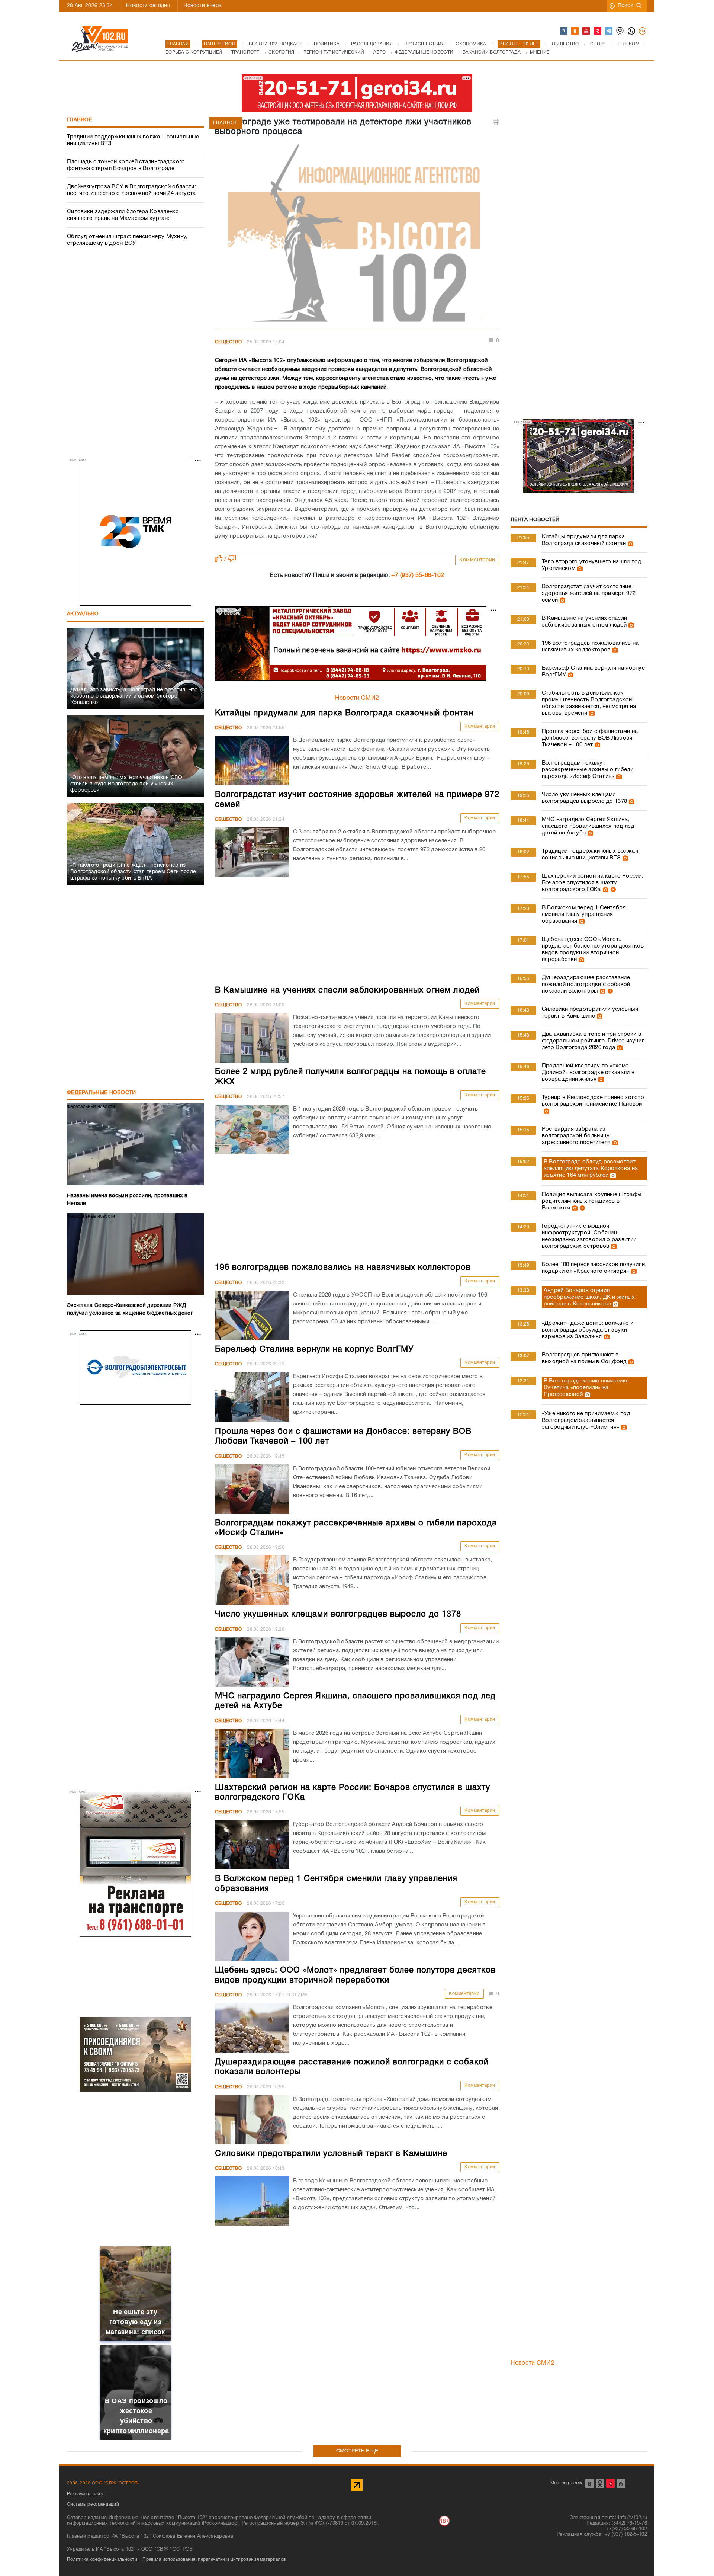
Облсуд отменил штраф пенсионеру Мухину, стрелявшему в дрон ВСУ (127, 240)
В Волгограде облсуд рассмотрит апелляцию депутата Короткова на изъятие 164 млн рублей (591, 1169)
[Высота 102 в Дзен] (598, 31)
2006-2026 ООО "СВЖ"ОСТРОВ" (103, 2483)
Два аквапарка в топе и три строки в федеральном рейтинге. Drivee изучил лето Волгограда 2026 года (593, 1041)
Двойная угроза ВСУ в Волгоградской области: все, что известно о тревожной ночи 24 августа (131, 190)
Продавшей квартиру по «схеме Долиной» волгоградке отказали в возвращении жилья (588, 1073)
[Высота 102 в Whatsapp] (632, 31)
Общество (228, 342)
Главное (80, 120)
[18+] (643, 31)
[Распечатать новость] (496, 122)
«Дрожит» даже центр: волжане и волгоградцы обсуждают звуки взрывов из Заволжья (588, 1330)
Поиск (626, 6)
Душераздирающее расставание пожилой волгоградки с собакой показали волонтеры (586, 984)
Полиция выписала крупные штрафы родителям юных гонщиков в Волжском (592, 1201)
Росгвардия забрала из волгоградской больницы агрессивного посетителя (576, 1136)
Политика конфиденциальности (102, 2559)
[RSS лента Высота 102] (621, 2484)
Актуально (83, 614)
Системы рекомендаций (93, 2504)
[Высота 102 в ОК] (575, 31)
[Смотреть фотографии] (630, 544)
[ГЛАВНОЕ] (357, 235)
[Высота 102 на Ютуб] (586, 31)
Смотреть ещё (357, 2451)
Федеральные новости (102, 1093)
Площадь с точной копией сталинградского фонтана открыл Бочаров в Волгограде (126, 165)
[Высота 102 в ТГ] (609, 31)
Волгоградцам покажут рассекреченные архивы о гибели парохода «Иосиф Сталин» (588, 770)
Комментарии (477, 560)
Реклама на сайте (86, 2494)
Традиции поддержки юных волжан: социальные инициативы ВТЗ (133, 140)
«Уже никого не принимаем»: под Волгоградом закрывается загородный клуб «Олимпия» (586, 1420)
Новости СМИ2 (357, 698)
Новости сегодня (148, 6)
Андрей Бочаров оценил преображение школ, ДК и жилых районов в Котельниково (589, 1297)
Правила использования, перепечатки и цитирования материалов (214, 2559)
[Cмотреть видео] (612, 890)
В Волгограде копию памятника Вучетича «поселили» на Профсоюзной (586, 1388)
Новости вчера (202, 6)
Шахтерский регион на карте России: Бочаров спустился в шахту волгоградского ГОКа (593, 883)
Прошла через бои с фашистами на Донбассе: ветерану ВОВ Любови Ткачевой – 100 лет (590, 738)
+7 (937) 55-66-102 (418, 576)
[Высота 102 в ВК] (564, 31)
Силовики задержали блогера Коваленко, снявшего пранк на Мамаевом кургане (124, 215)
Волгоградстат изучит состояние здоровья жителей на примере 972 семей (589, 593)
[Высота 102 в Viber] (620, 31)
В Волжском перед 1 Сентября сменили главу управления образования (584, 914)
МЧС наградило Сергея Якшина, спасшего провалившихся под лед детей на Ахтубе (588, 826)
